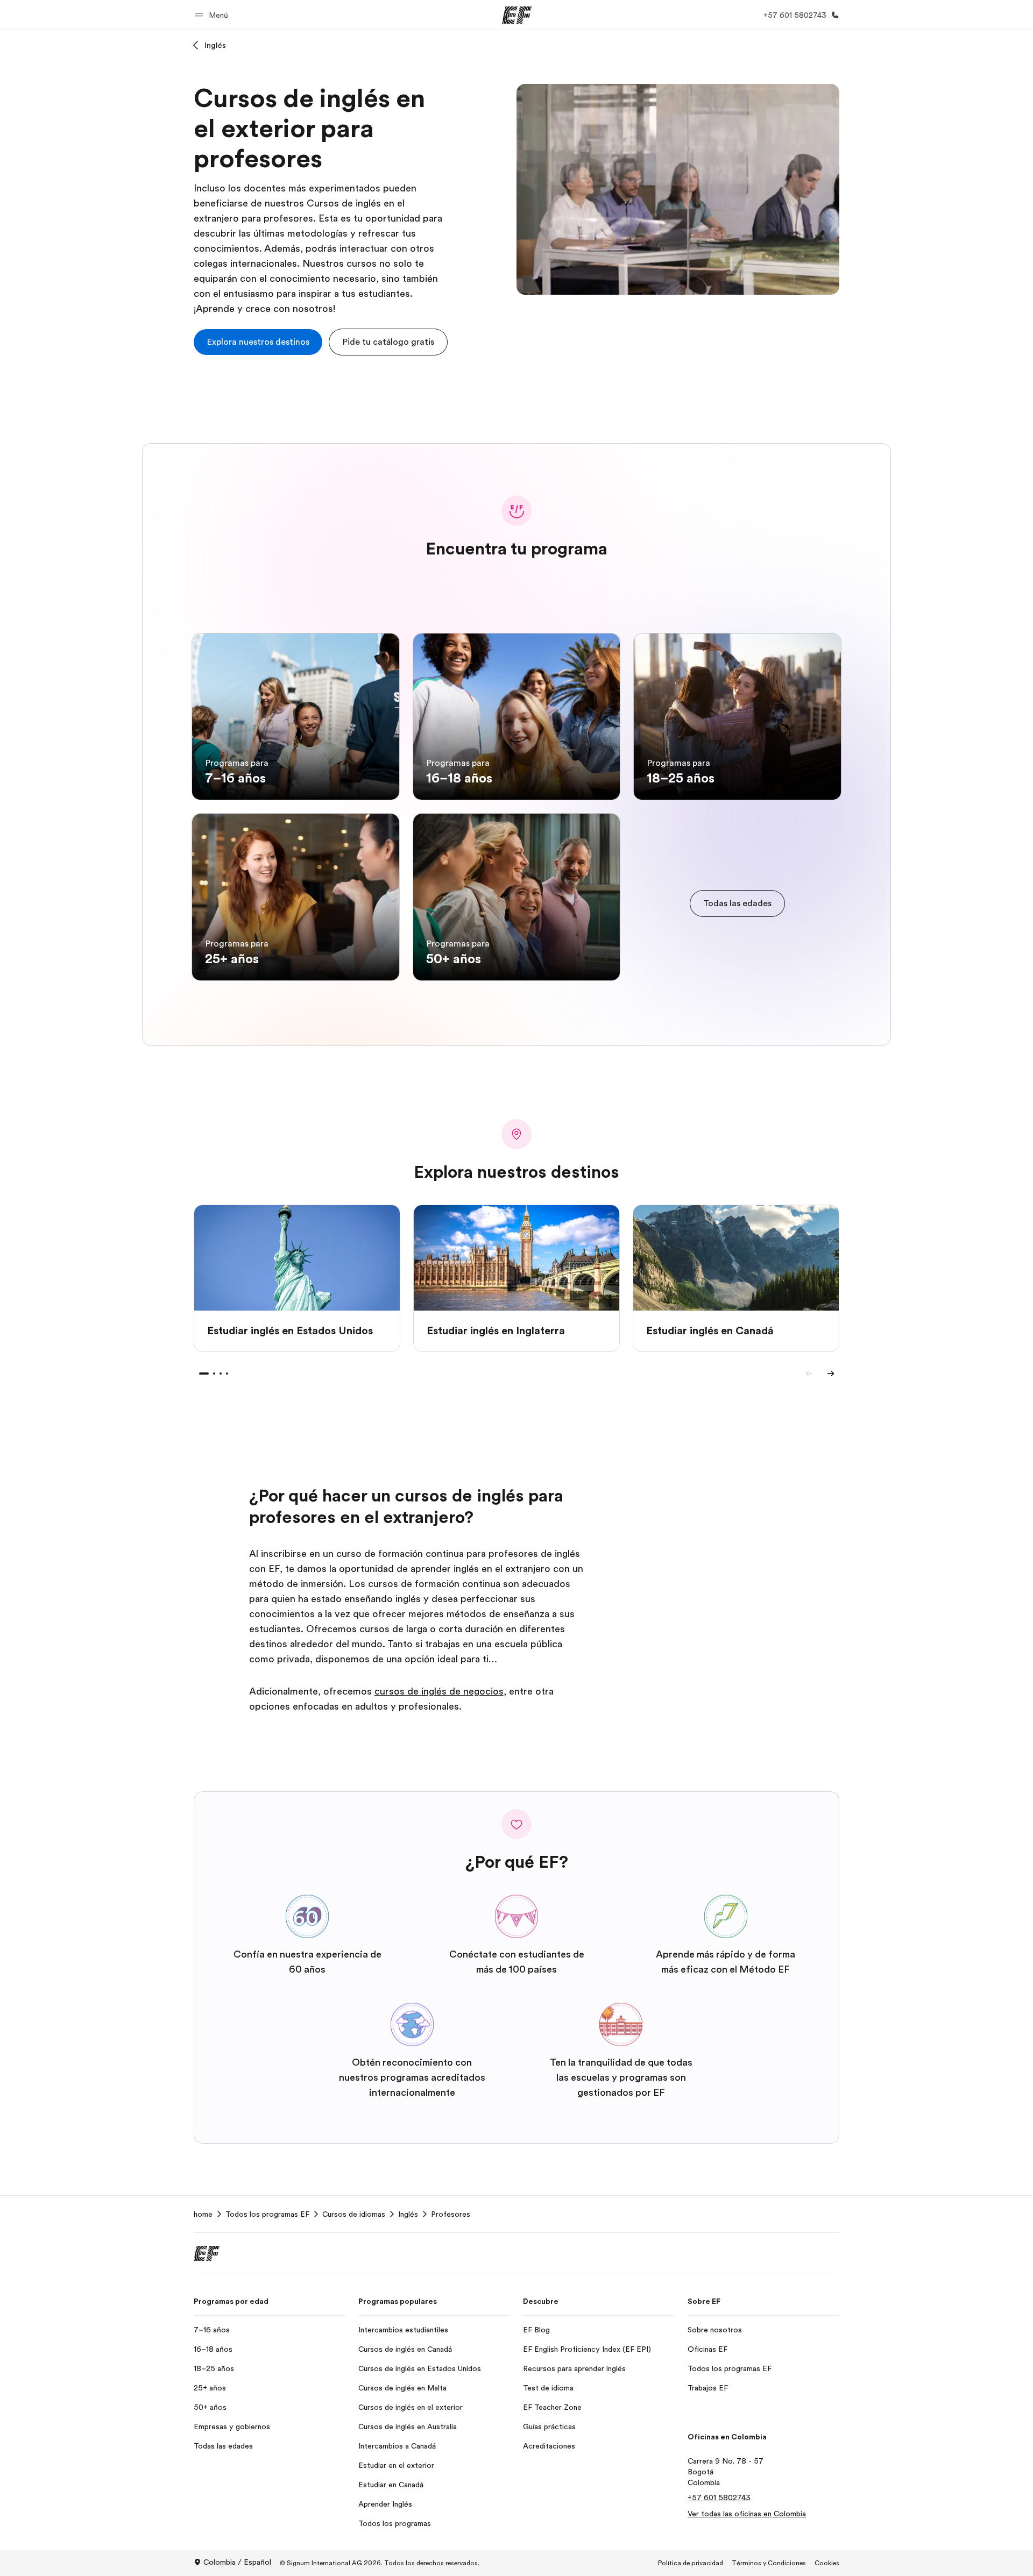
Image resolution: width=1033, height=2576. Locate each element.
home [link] (203, 2214)
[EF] (517, 15)
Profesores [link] (451, 2214)
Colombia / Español (237, 2562)
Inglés (215, 45)
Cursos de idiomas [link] (354, 2214)
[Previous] (809, 1374)
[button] (213, 15)
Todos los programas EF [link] (267, 2214)
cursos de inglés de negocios (439, 1691)
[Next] (831, 1374)
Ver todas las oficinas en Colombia (747, 2514)
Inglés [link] (408, 2214)
